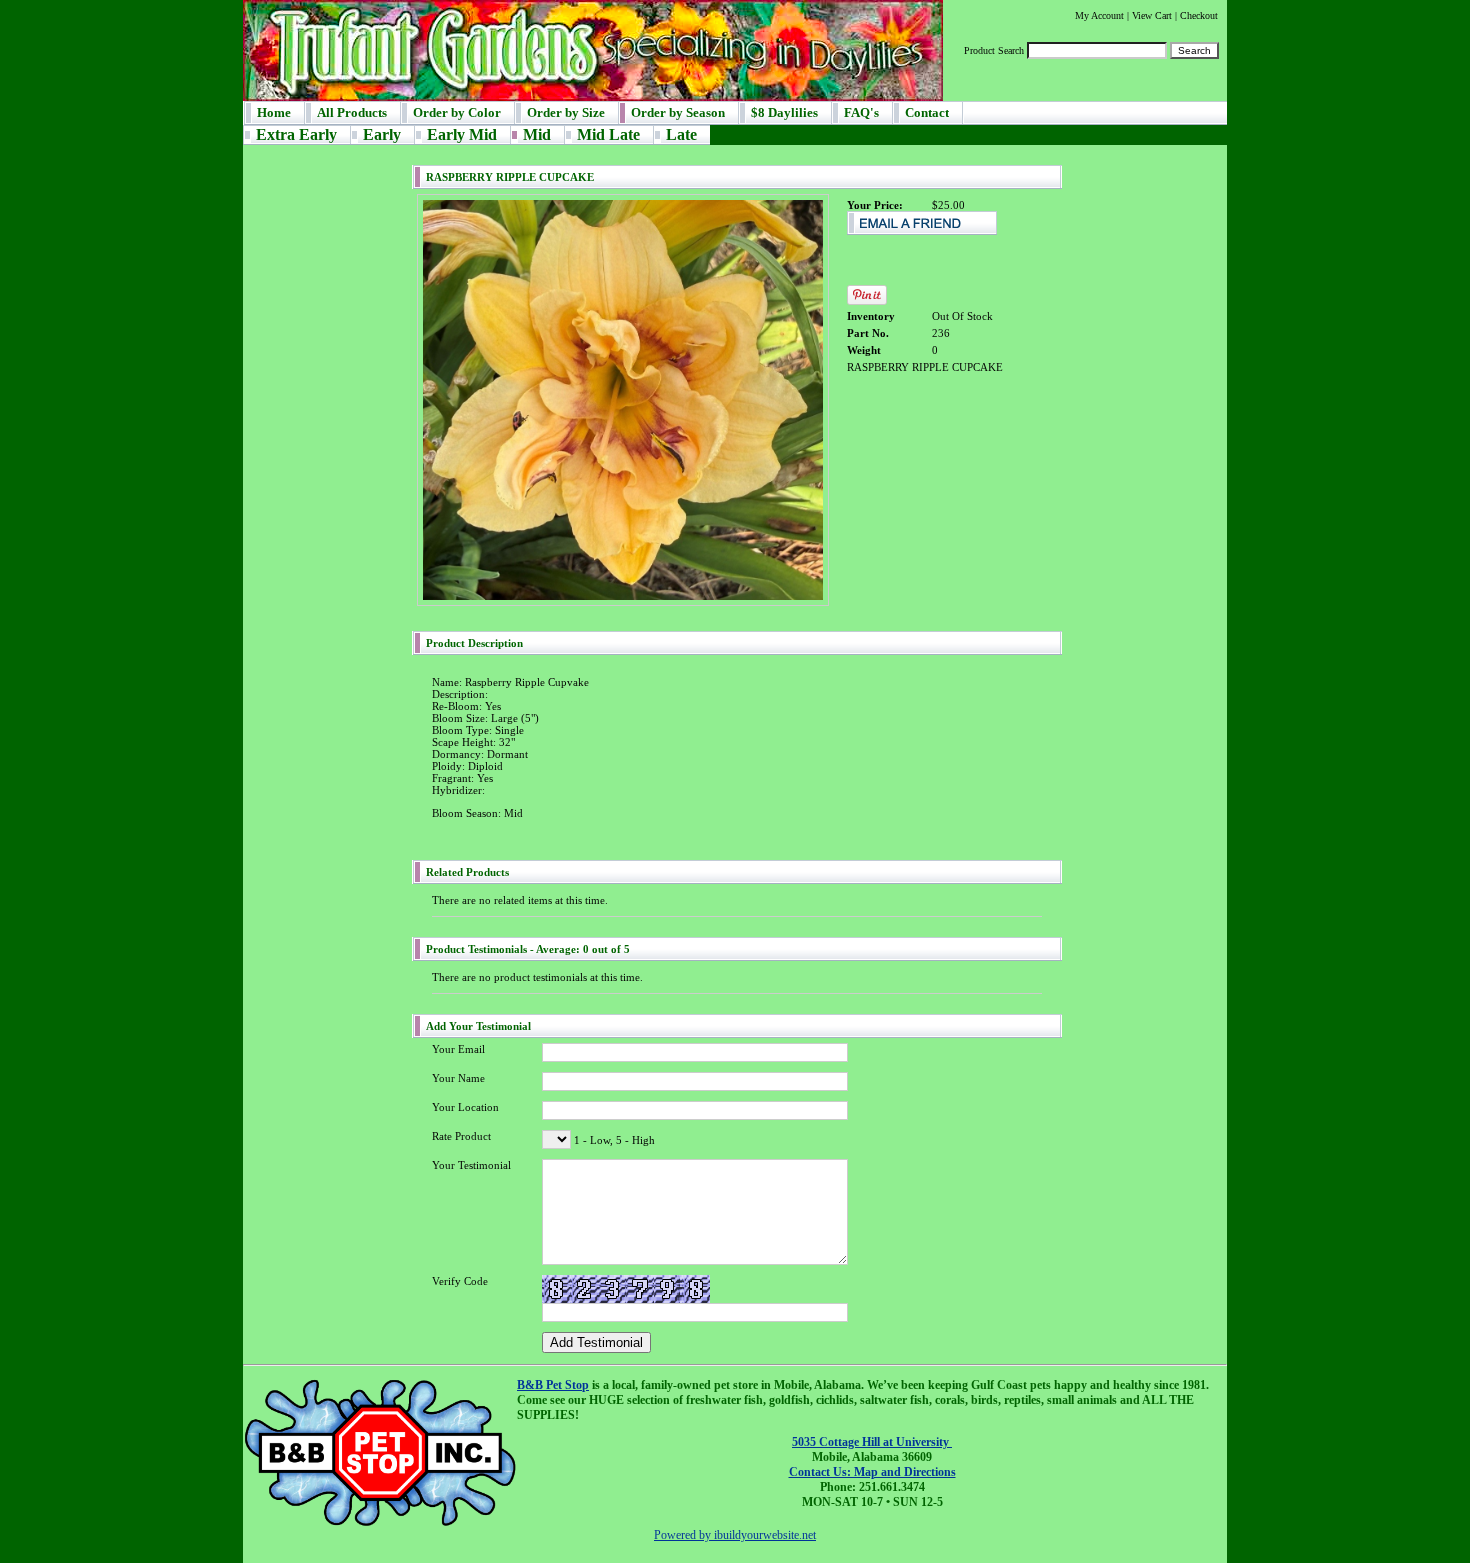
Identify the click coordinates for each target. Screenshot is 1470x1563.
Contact (927, 112)
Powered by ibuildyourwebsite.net (735, 1535)
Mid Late (608, 134)
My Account (1099, 15)
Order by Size (566, 112)
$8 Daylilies (784, 112)
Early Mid (462, 134)
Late (681, 134)
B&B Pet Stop (553, 1385)
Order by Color (457, 112)
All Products (352, 112)
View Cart (1152, 15)
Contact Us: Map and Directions (872, 1472)
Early (382, 134)
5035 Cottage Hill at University (872, 1442)
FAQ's (861, 112)
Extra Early (296, 134)
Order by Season (678, 112)
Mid (537, 134)
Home (274, 112)
